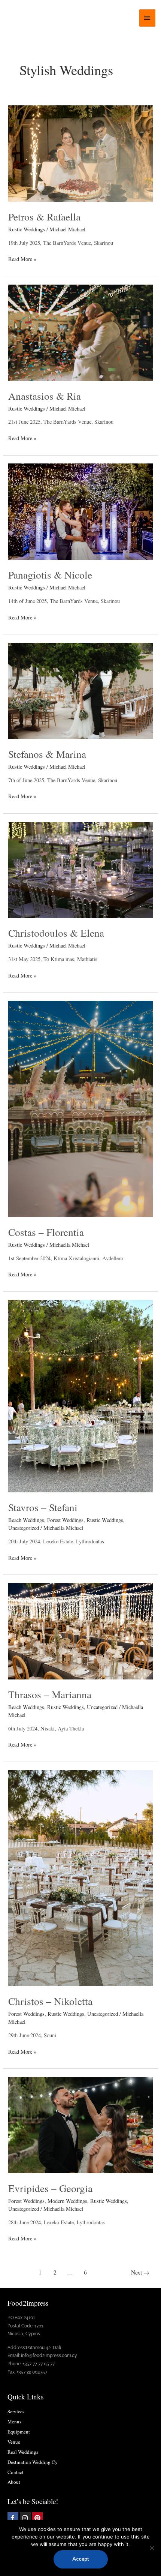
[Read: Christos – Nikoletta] (80, 1877)
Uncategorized (24, 1528)
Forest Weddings (65, 1520)
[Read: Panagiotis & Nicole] (80, 511)
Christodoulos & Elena (56, 933)
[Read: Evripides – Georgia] (80, 2124)
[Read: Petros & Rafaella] (80, 153)
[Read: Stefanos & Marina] (80, 690)
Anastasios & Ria (45, 396)
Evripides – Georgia (50, 2188)
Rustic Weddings (27, 229)
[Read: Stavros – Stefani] (80, 1395)
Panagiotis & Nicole (50, 575)
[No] (152, 2548)
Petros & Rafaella (44, 217)
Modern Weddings (67, 2201)
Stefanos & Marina (47, 754)
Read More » (22, 259)
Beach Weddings (26, 1520)
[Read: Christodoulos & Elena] (80, 869)
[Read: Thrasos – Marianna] (80, 1631)
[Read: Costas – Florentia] (80, 1108)
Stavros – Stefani (43, 1507)
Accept (81, 2559)
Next (140, 2272)
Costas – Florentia (46, 1232)
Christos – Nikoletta (50, 2001)
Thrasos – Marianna (50, 1694)
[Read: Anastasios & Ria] (80, 332)
